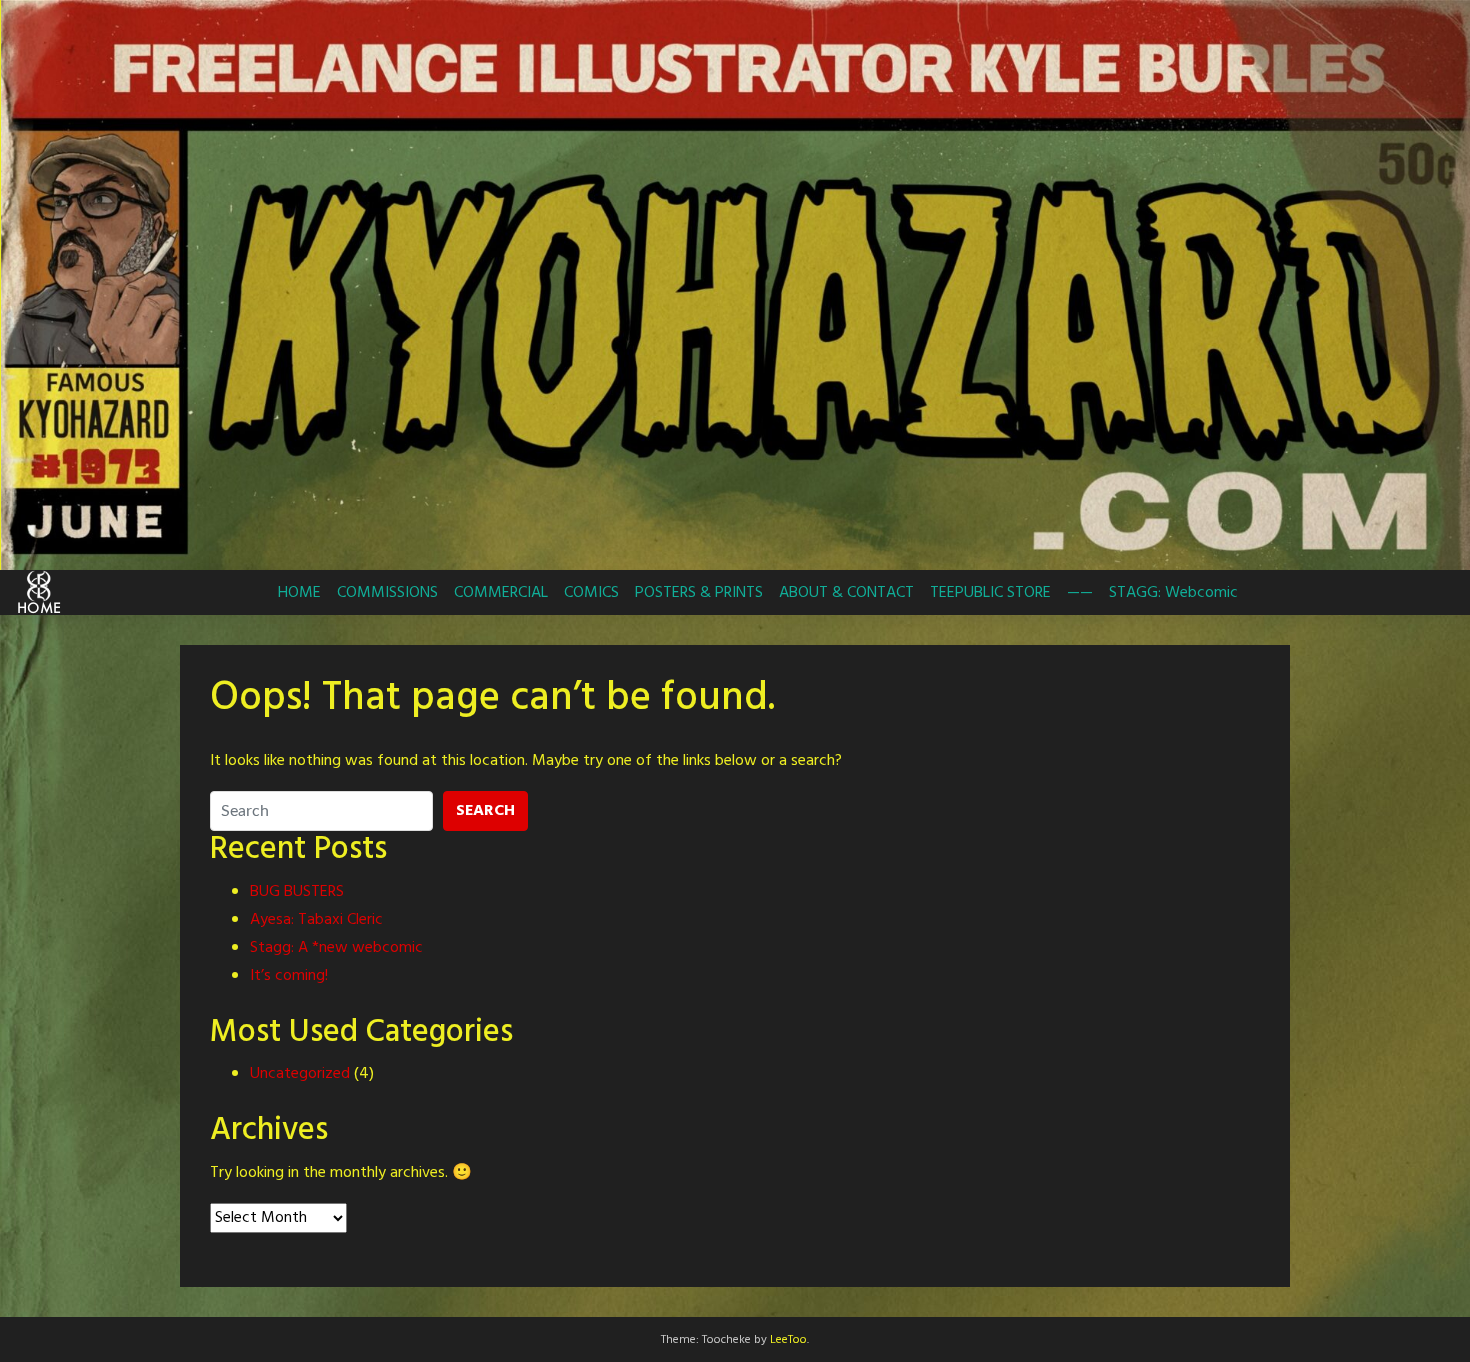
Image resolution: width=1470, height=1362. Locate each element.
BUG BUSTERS (297, 892)
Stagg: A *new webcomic (336, 948)
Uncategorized (300, 1074)
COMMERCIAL (501, 593)
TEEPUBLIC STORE (990, 593)
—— (1080, 593)
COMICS (591, 593)
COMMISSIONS (387, 593)
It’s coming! (289, 976)
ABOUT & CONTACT (846, 593)
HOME (299, 593)
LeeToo (788, 1340)
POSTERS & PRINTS (699, 593)
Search (485, 811)
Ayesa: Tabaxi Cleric (316, 920)
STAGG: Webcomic (1173, 593)
